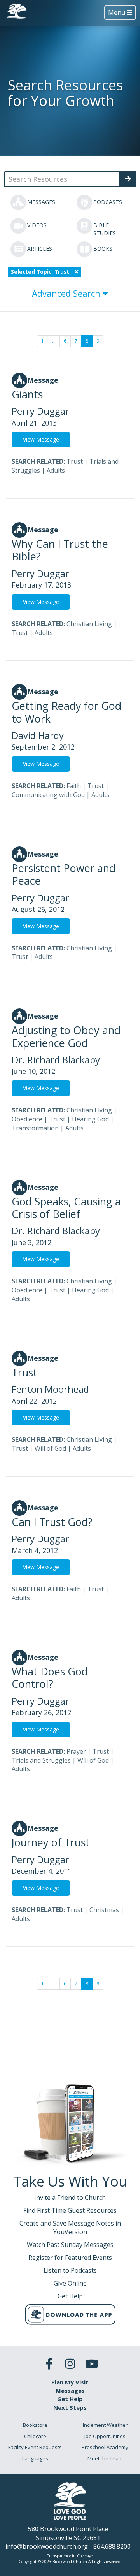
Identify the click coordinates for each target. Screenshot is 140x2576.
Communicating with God (48, 795)
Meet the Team (105, 2458)
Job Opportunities (105, 2436)
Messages (70, 2391)
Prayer (76, 1751)
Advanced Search (67, 293)
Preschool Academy (105, 2447)
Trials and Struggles (41, 1760)
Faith (74, 786)
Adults (56, 470)
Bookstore (35, 2425)
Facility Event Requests (35, 2447)
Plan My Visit (70, 2382)
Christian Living (89, 624)
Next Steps (70, 2407)
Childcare (35, 2436)
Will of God (50, 1448)
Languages (35, 2458)
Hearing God (90, 1119)
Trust (75, 461)
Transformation (35, 1128)
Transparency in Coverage (70, 2556)
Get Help (70, 2399)
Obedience (27, 1119)
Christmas (104, 1910)
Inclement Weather (105, 2425)
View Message (41, 439)
